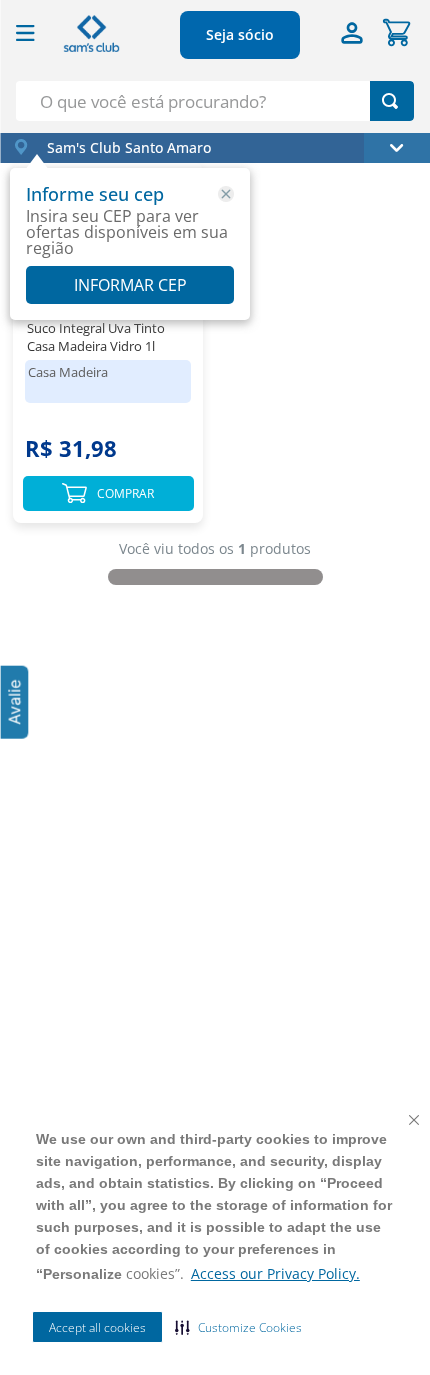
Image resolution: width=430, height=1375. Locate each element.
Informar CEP (130, 285)
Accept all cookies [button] (97, 1327)
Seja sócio (240, 34)
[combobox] (215, 101)
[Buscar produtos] (390, 101)
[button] (238, 1327)
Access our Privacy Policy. (275, 1273)
